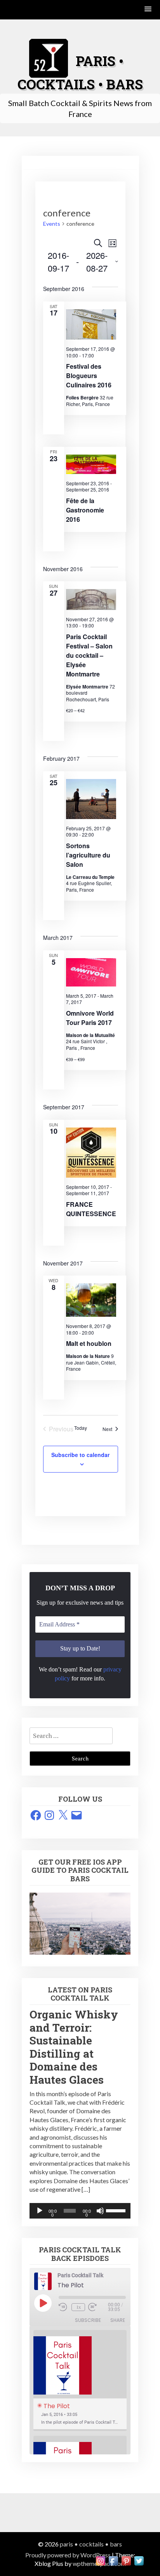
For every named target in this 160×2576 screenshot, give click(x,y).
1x (78, 2307)
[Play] (40, 2211)
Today (81, 1428)
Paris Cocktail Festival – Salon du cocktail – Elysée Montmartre (89, 655)
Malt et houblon (89, 1343)
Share (118, 2320)
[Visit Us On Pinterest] (126, 2560)
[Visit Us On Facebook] (113, 2560)
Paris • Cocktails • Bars (91, 2544)
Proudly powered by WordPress (68, 2555)
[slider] (116, 2210)
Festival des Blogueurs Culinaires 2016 (89, 376)
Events (52, 224)
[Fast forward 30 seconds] (98, 2307)
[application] (80, 2211)
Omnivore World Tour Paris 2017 (90, 1018)
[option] (80, 2381)
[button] (148, 10)
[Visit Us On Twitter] (139, 2560)
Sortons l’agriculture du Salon (88, 855)
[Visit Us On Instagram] (100, 2560)
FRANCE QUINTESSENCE (91, 1209)
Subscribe (88, 2320)
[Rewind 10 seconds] (63, 2307)
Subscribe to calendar (80, 1455)
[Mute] (100, 2211)
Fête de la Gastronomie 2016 (85, 510)
